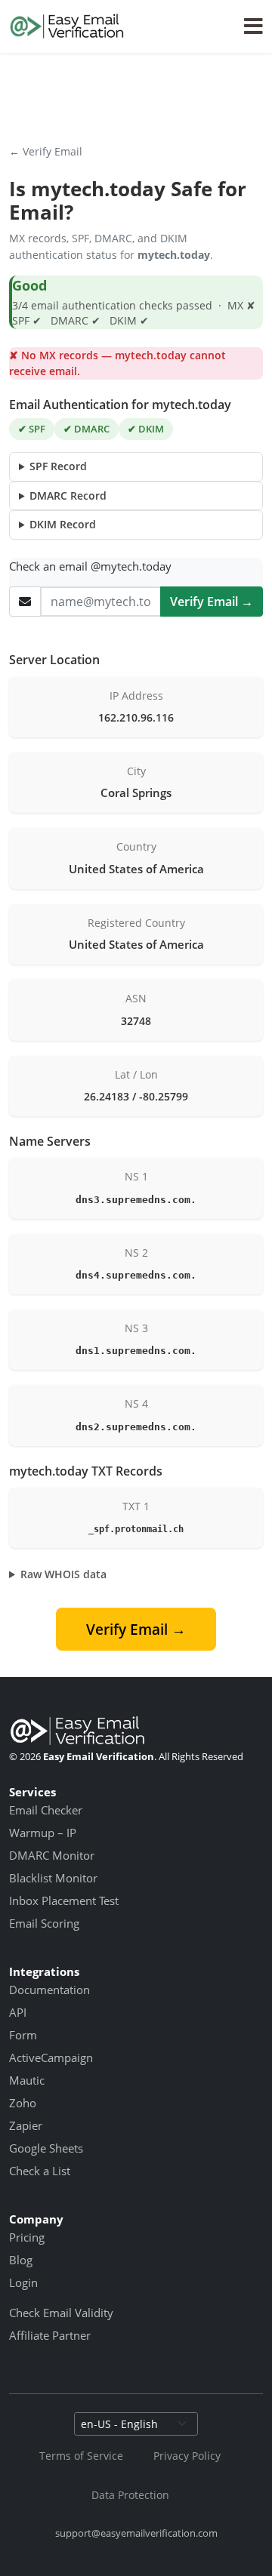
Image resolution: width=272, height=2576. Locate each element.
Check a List (40, 2171)
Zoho (23, 2103)
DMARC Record (68, 496)
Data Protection (130, 2495)
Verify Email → (212, 602)
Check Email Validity (61, 2313)
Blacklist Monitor (53, 1878)
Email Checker (46, 1810)
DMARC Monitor (52, 1855)
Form (23, 2035)
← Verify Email (46, 151)
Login (23, 2282)
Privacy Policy (187, 2456)
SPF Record (58, 466)
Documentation (49, 1990)
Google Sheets (46, 2148)
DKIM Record (63, 524)
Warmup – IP (43, 1833)
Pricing (27, 2237)
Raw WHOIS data (63, 1574)
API (18, 2012)
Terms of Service (81, 2456)
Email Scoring (44, 1923)
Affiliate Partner (50, 2335)
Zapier (26, 2125)
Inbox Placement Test (64, 1900)
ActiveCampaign (51, 2057)
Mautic (27, 2080)
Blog (21, 2260)
